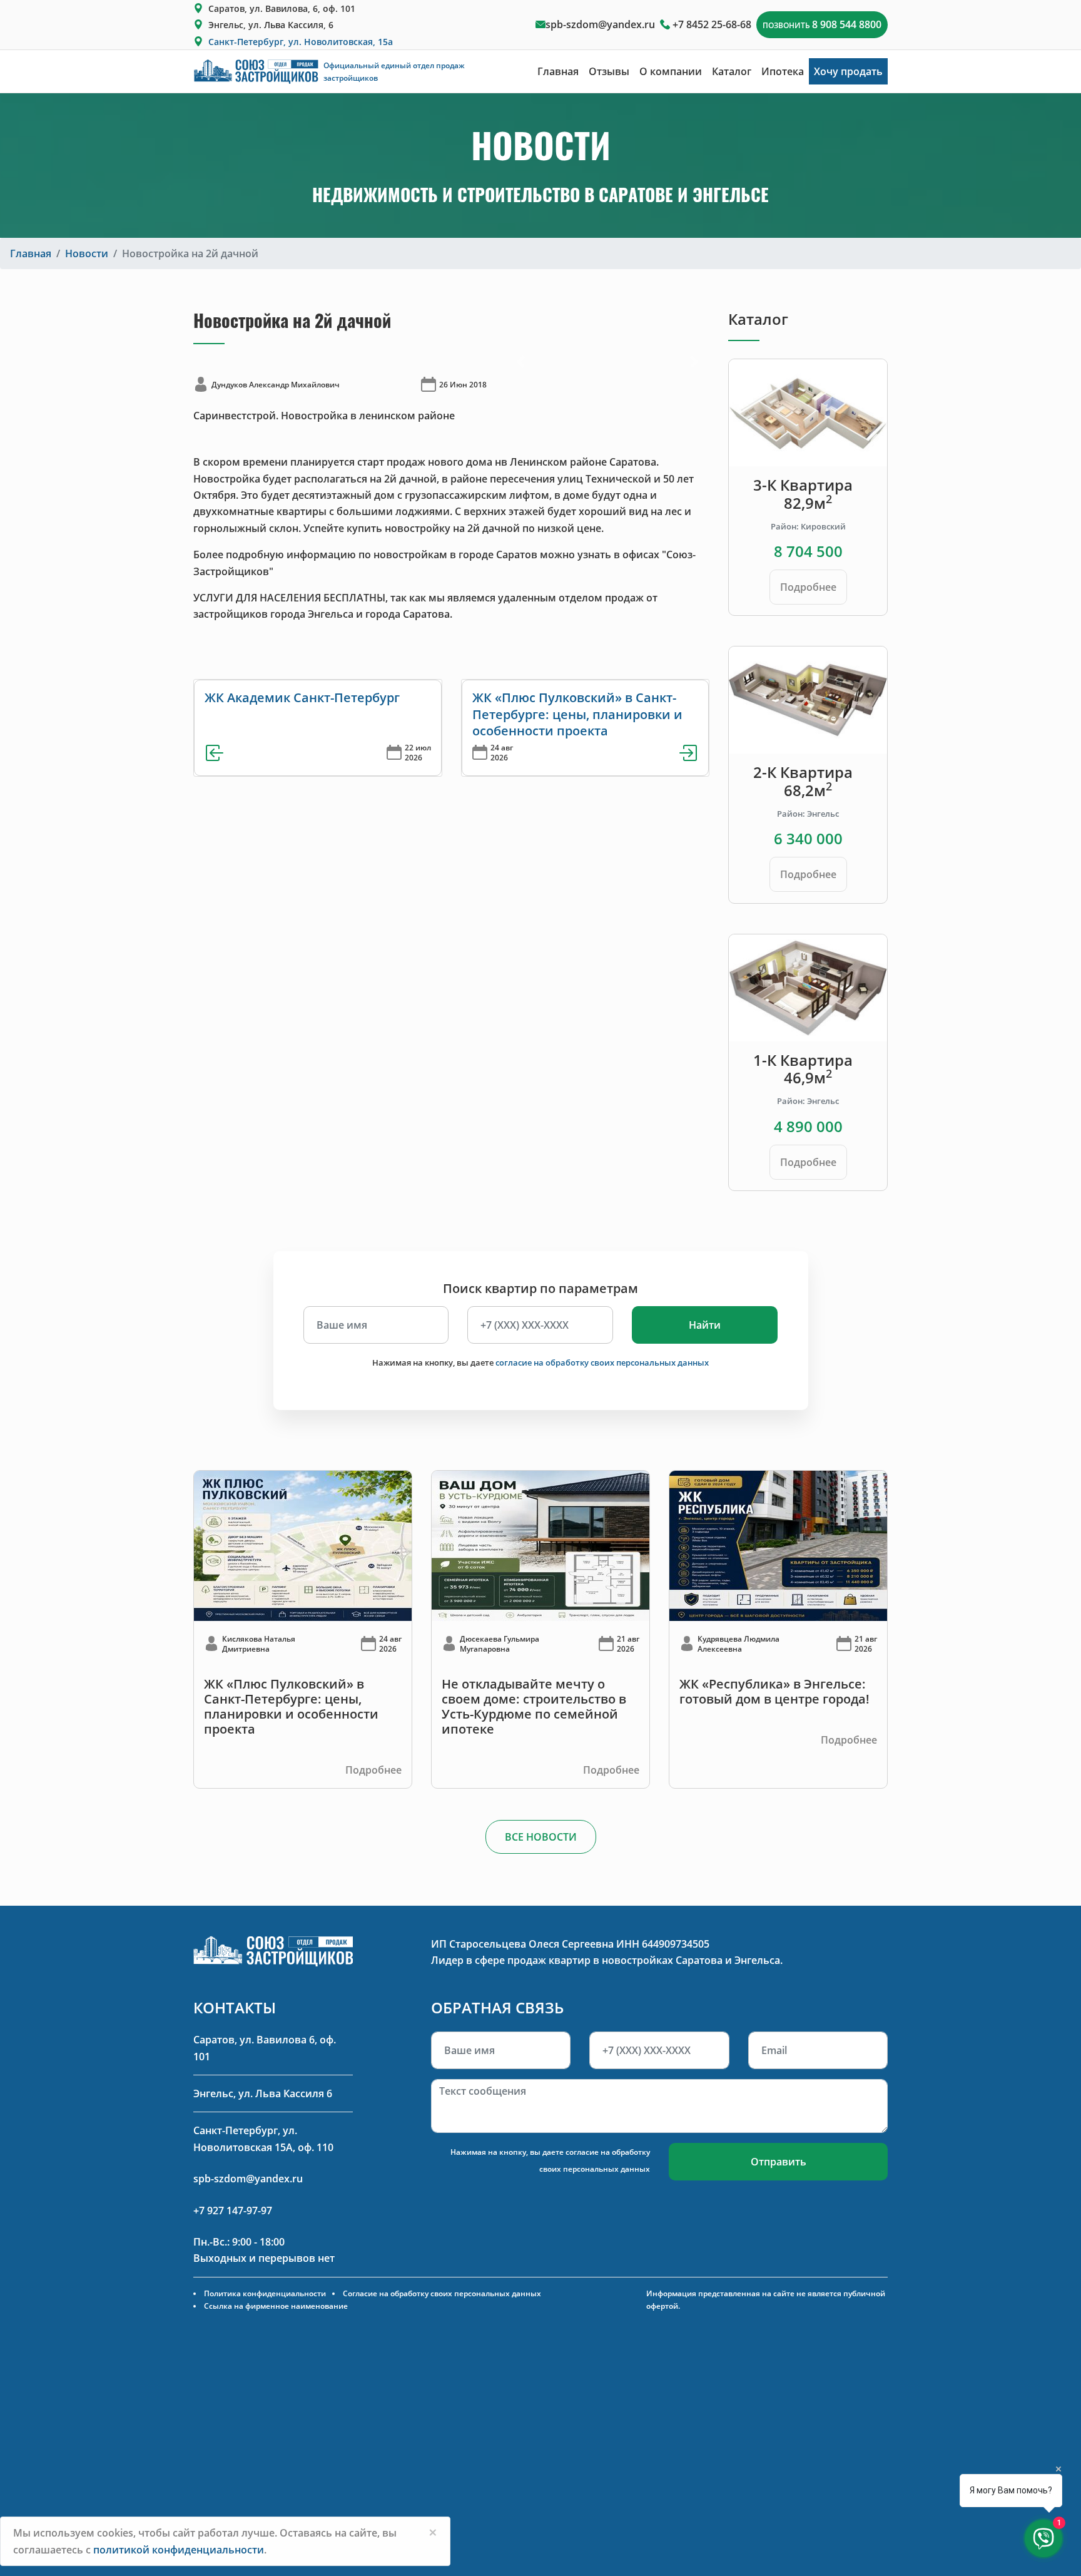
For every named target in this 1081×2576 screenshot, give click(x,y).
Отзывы (609, 71)
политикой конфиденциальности (179, 2550)
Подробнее (808, 587)
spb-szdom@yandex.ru (600, 24)
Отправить (779, 2162)
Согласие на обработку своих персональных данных (442, 2293)
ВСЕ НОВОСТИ (541, 1837)
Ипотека (783, 71)
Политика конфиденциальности (265, 2293)
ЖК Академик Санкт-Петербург (302, 698)
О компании (671, 71)
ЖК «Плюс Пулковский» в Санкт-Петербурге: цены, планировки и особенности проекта (577, 714)
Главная (558, 71)
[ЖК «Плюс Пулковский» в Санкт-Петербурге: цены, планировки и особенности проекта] (303, 1545)
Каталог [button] (732, 71)
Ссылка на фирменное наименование (276, 2306)
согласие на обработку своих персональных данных (602, 1362)
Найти (705, 1325)
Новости (87, 253)
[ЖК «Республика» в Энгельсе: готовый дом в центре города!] (778, 1545)
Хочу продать (848, 71)
